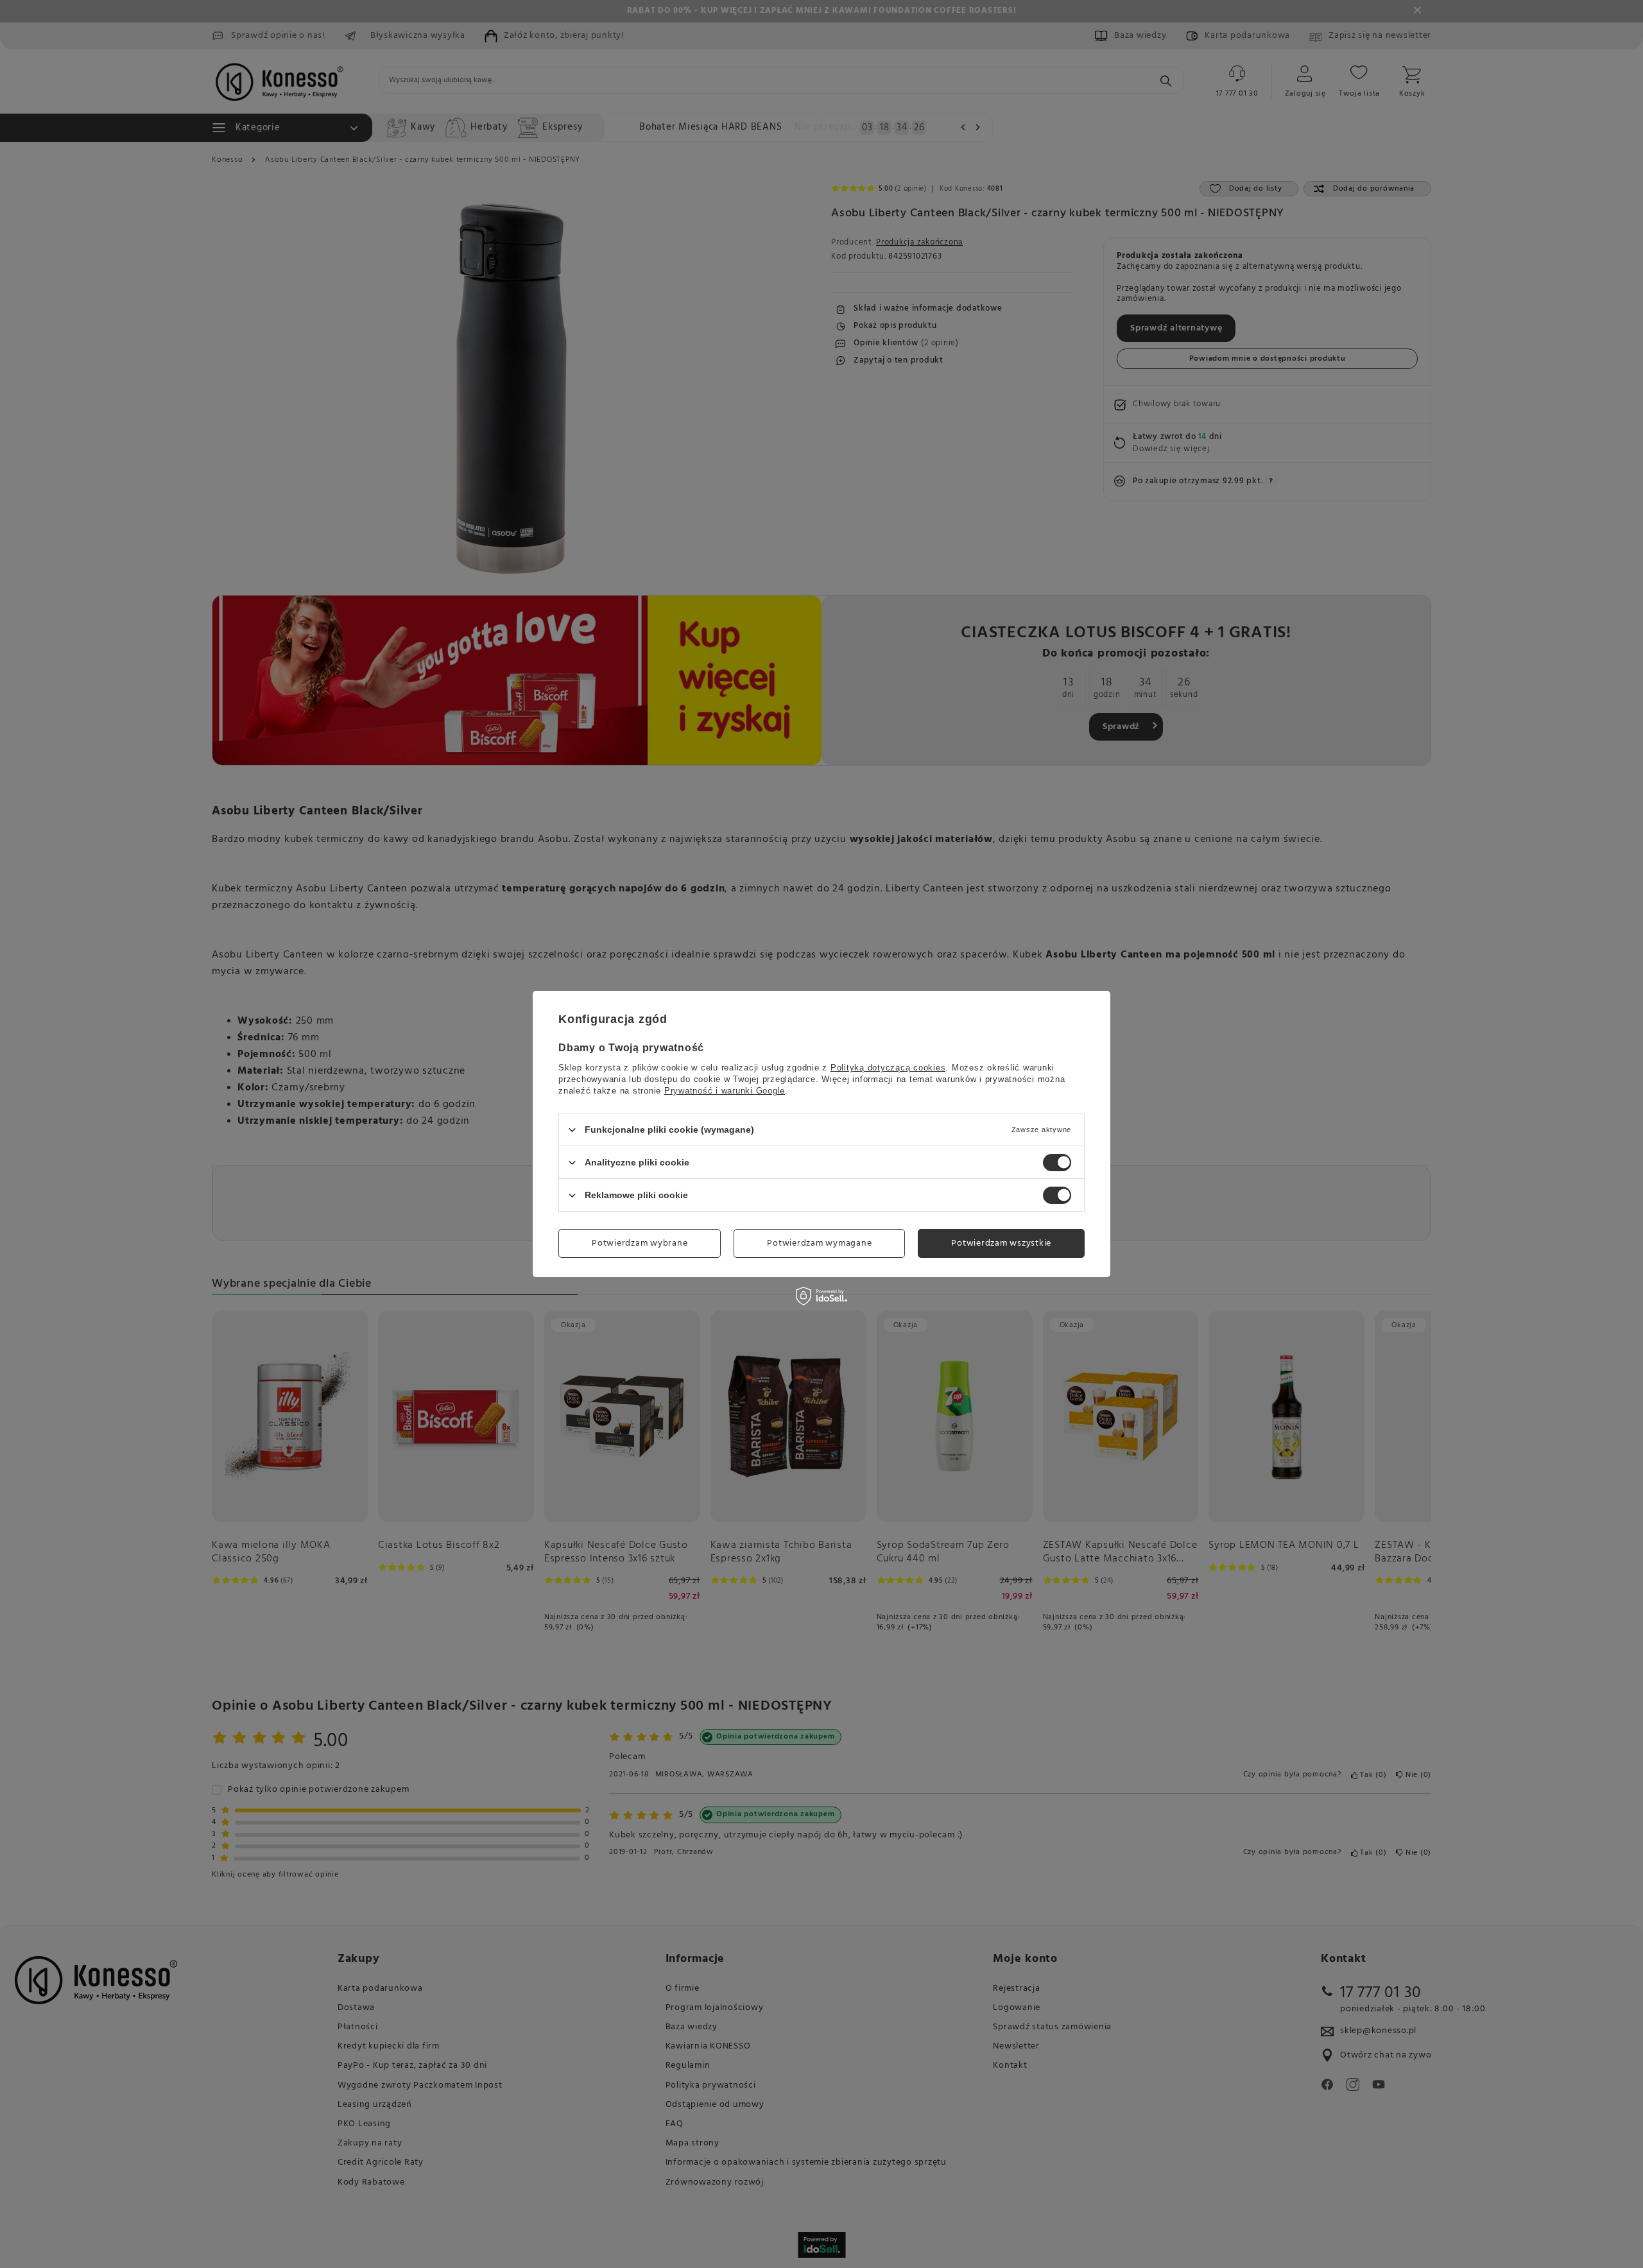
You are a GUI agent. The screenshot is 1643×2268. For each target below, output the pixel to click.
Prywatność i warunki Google (725, 1091)
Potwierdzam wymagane (819, 1243)
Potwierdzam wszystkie (1001, 1243)
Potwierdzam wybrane (640, 1243)
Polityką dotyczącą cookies (888, 1068)
